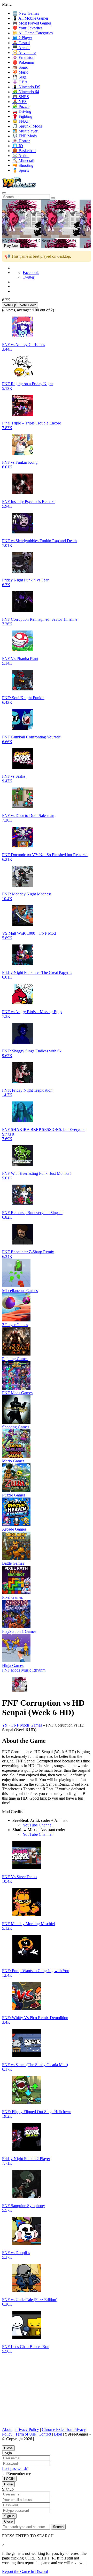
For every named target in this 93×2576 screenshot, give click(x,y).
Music (26, 1670)
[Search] (4, 193)
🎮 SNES (21, 97)
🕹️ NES (20, 102)
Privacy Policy (27, 2429)
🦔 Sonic (20, 67)
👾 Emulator (23, 57)
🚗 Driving (22, 111)
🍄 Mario (20, 72)
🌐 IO (18, 146)
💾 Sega (20, 77)
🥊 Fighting (22, 116)
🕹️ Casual (21, 43)
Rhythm (39, 1670)
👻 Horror (21, 141)
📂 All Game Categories (33, 33)
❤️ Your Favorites (27, 28)
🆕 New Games (26, 13)
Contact (45, 2434)
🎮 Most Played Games (32, 23)
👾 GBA (20, 82)
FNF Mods (11, 1670)
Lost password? (15, 2468)
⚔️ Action (21, 156)
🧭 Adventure (24, 53)
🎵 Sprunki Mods (27, 126)
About (7, 2429)
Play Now (11, 246)
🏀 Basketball (24, 151)
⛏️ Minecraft (23, 160)
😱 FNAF (21, 121)
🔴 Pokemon (23, 62)
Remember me (19, 2474)
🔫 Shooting (23, 165)
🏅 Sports (21, 170)
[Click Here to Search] (53, 198)
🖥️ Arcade (21, 48)
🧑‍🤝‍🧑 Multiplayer (25, 131)
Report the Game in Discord (25, 2571)
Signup (9, 2516)
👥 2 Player (22, 38)
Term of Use (25, 2434)
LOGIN (9, 2479)
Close (8, 2448)
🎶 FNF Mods (25, 136)
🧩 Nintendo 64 (26, 92)
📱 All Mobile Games (30, 18)
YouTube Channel (38, 1825)
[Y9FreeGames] (19, 187)
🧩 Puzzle (21, 107)
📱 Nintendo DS (26, 87)
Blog (58, 2434)
